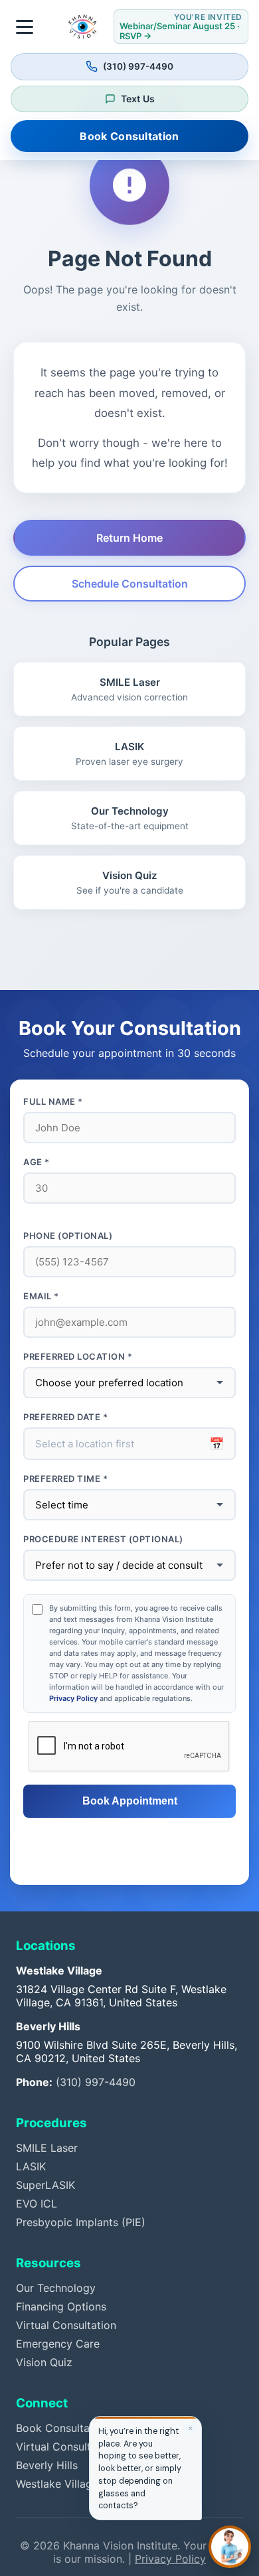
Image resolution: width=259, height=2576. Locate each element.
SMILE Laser (47, 2148)
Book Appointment (130, 1801)
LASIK (31, 2166)
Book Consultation (129, 136)
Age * (37, 1162)
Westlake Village (57, 2484)
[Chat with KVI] (230, 2547)
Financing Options (61, 2306)
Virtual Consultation (66, 2325)
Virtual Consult (53, 2447)
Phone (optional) (68, 1236)
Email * (41, 1296)
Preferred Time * (65, 1479)
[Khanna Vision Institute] (82, 27)
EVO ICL (37, 2204)
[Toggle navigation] (25, 27)
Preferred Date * (65, 1417)
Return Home (129, 538)
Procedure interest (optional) (103, 1539)
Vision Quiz (44, 2362)
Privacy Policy (73, 1698)
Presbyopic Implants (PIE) (81, 2222)
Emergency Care (58, 2344)
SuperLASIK (45, 2185)
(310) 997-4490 (96, 2082)
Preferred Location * (78, 1356)
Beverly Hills (47, 2465)
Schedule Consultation (130, 584)
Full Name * (53, 1101)
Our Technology (56, 2288)
